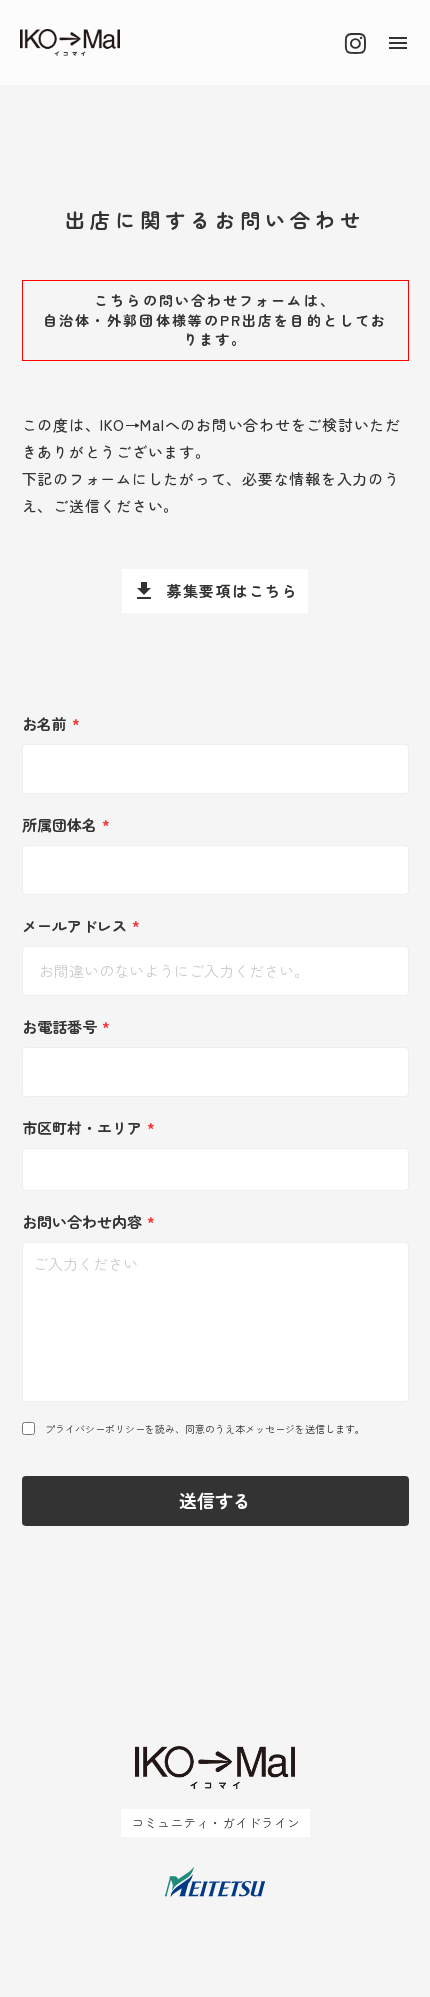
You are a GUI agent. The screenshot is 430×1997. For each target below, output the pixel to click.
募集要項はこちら (232, 590)
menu (398, 43)
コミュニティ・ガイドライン (215, 1822)
